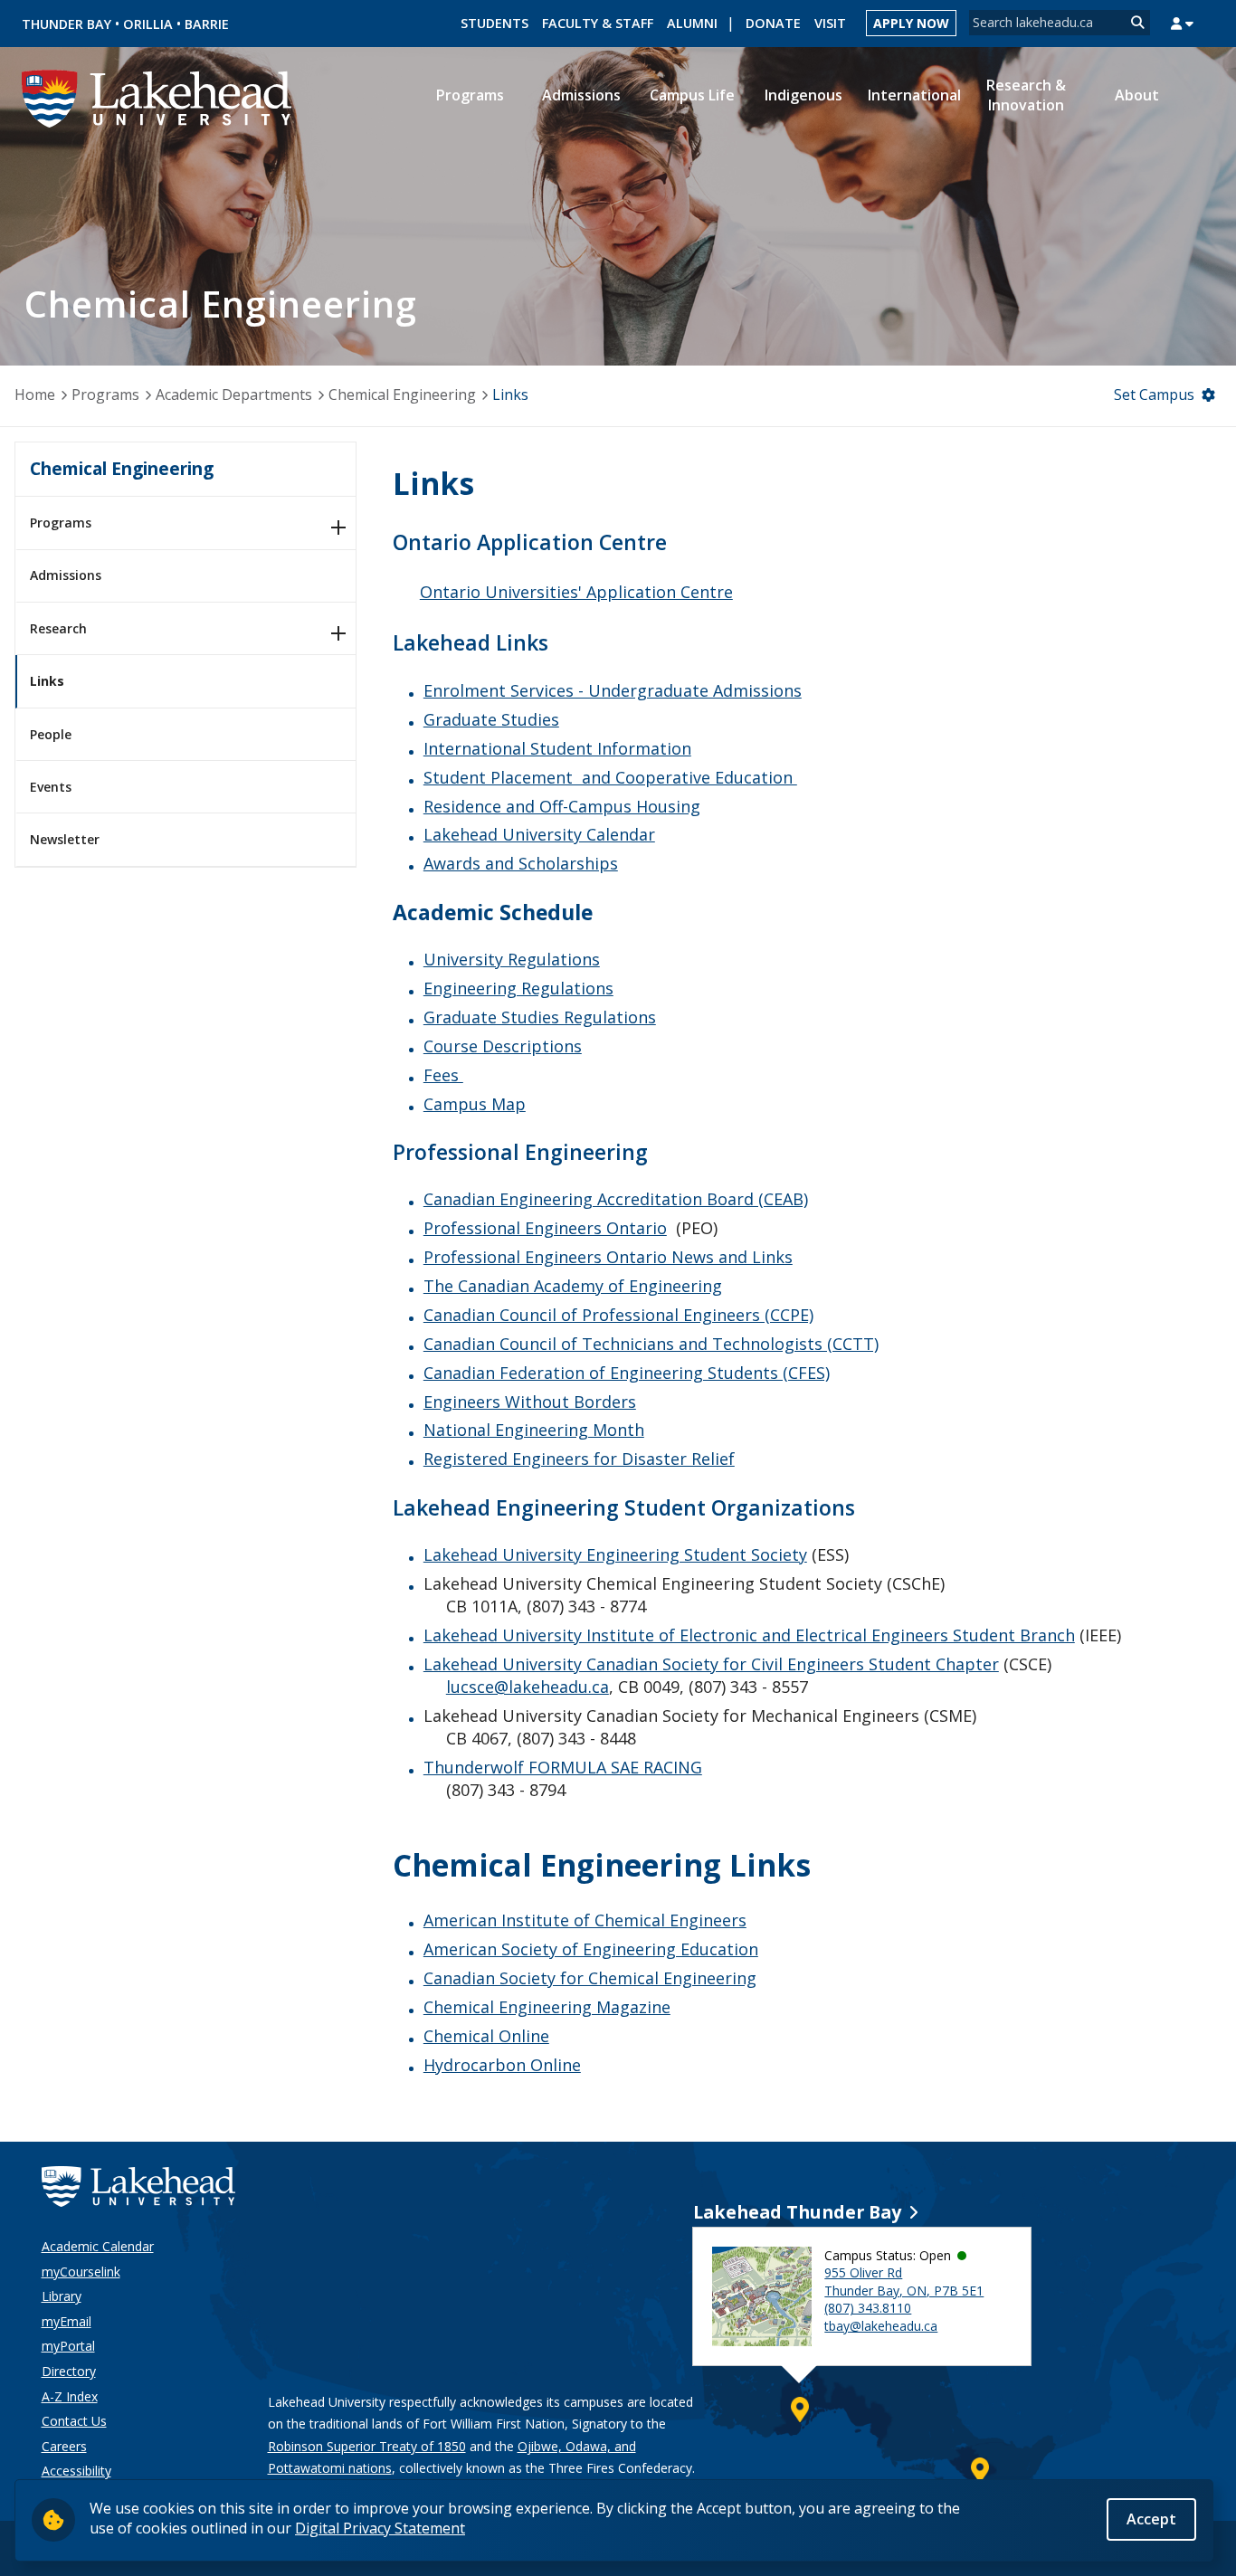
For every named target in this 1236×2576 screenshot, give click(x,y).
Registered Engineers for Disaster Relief (579, 1459)
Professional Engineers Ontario (545, 1228)
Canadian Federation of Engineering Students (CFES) (627, 1373)
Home (35, 394)
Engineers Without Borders (530, 1402)
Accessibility (76, 2471)
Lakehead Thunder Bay (797, 2212)
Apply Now (911, 23)
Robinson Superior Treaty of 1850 (367, 2446)
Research (58, 628)
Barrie (207, 24)
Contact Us (74, 2421)
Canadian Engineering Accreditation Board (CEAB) (616, 1199)
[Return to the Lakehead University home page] (157, 97)
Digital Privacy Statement (380, 2528)
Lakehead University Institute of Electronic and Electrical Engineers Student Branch (749, 1635)
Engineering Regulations (518, 988)
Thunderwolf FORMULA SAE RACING (563, 1767)
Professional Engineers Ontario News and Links (608, 1257)
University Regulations (512, 959)
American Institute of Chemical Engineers (585, 1920)
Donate (773, 23)
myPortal (68, 2346)
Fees (443, 1075)
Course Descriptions (503, 1046)
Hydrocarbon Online (502, 2065)
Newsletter (65, 839)
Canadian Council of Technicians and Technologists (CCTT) (651, 1344)
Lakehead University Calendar (539, 834)
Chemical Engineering (402, 394)
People (51, 734)
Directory (69, 2371)
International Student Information (557, 748)
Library (62, 2296)
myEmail (67, 2321)
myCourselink (81, 2272)
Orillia (148, 24)
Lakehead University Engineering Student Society (615, 1554)
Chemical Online (486, 2036)
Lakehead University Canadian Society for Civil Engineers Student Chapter (711, 1664)
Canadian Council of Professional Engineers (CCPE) (618, 1315)
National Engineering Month (534, 1430)
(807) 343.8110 (868, 2308)
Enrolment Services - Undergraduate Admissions (613, 690)
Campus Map (475, 1104)
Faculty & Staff (598, 23)
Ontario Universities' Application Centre (576, 592)
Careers (64, 2446)
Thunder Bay (67, 24)
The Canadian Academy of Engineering (573, 1286)
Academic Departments (234, 394)
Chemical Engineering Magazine (547, 2007)
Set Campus (1154, 394)
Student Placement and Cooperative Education (610, 777)
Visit (830, 23)
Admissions (66, 575)
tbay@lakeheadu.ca (881, 2326)
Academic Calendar (98, 2246)
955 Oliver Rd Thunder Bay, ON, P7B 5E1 (904, 2281)
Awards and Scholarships (521, 863)
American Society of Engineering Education (591, 1949)
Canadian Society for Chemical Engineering (590, 1978)
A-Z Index (70, 2396)
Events (51, 787)
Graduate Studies (491, 719)
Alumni (692, 23)
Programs (105, 394)
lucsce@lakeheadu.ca (528, 1687)
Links (47, 681)
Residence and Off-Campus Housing (562, 806)
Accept (1151, 2519)
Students (494, 23)
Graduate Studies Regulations (540, 1017)
